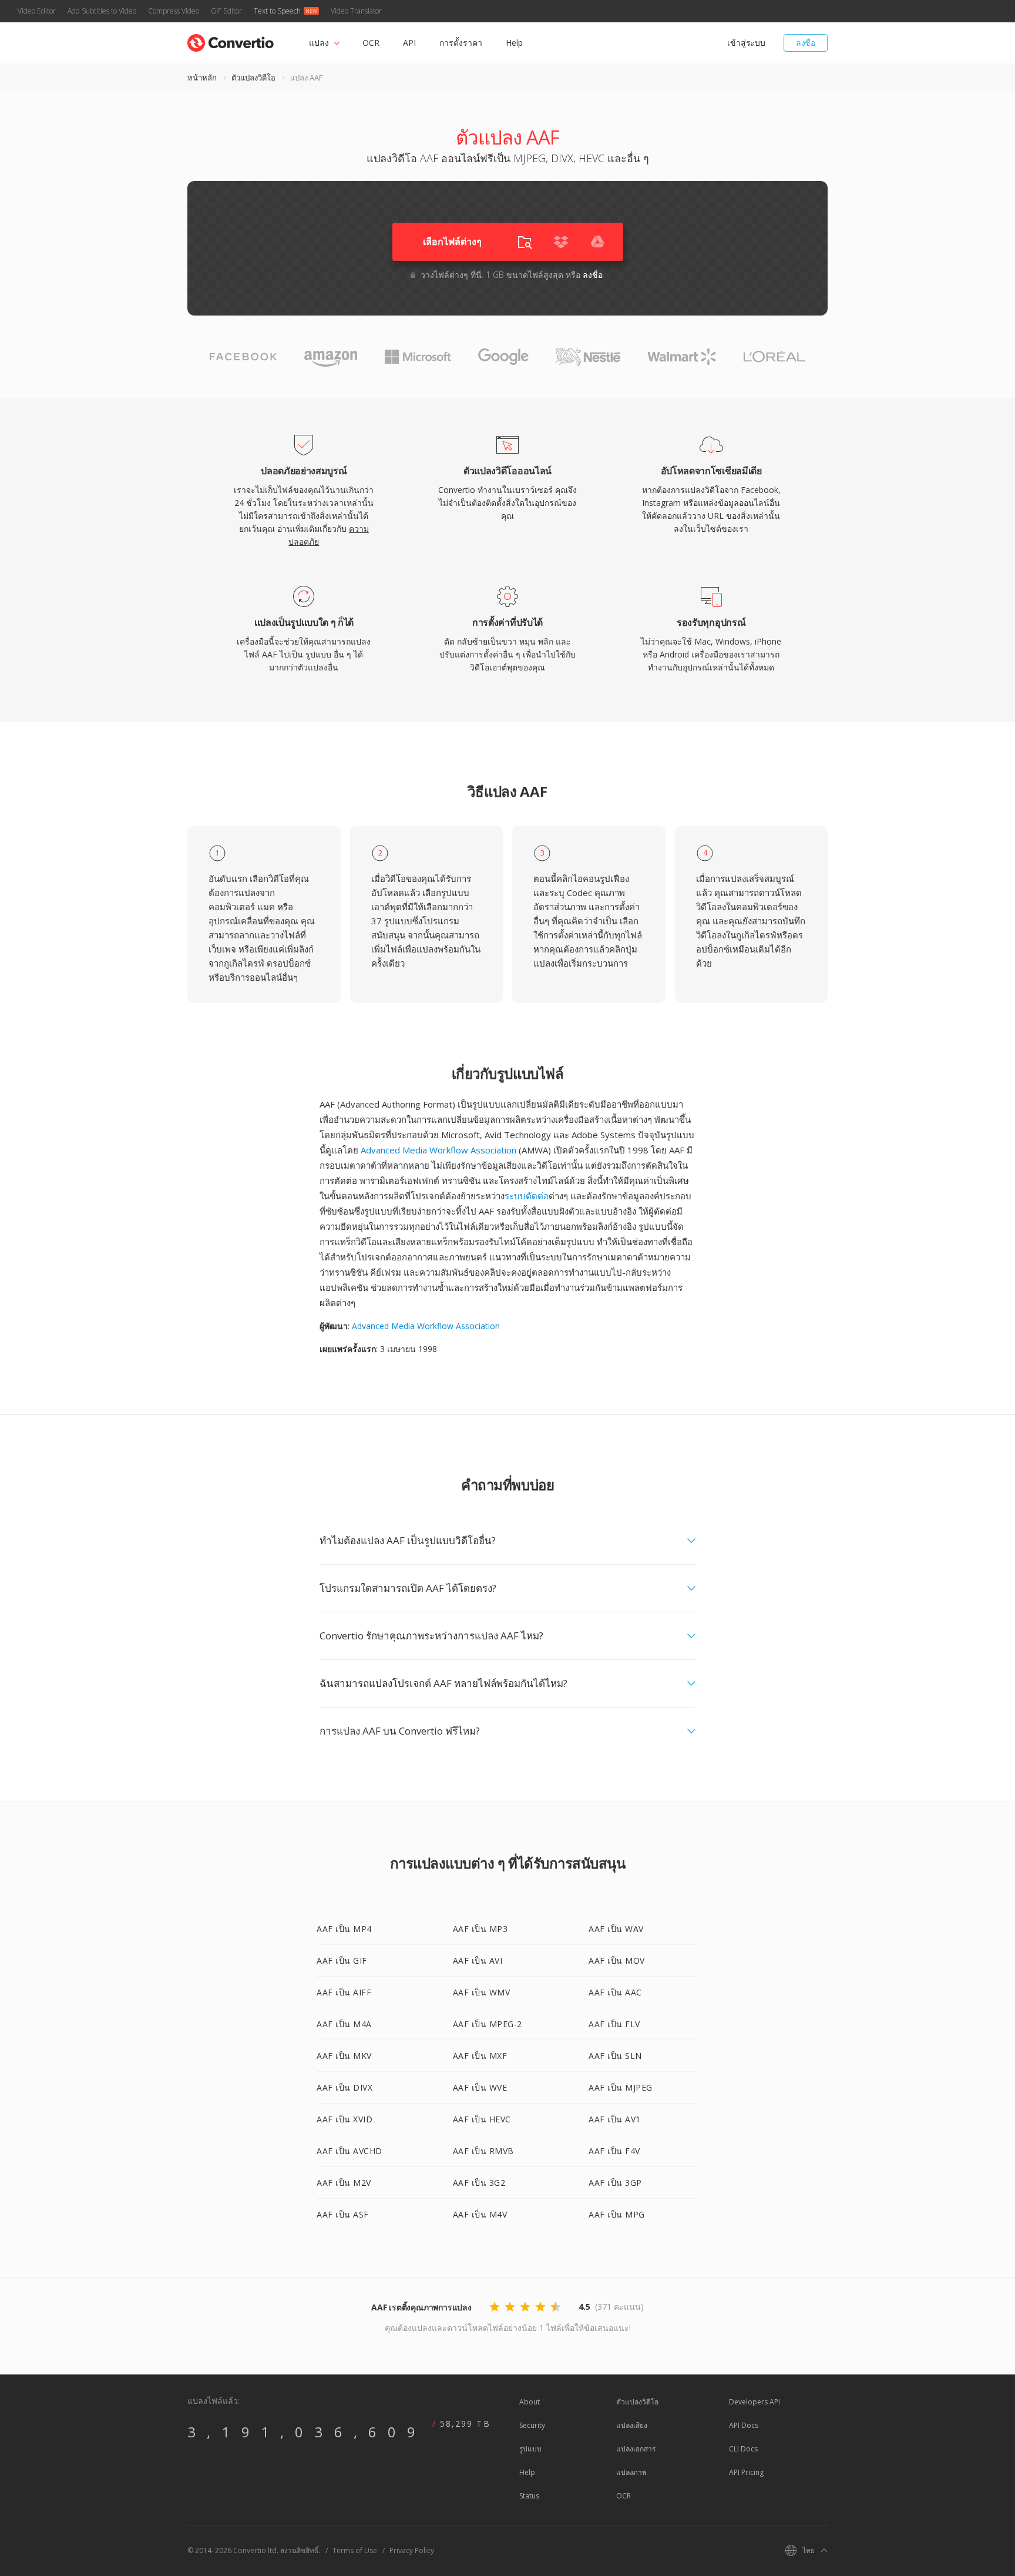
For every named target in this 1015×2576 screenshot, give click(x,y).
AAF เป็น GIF (342, 1960)
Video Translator (356, 11)
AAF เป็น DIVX (345, 2087)
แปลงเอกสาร (636, 2449)
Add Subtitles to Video (102, 11)
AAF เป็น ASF (343, 2214)
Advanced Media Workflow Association (438, 1150)
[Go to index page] (231, 40)
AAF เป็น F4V (614, 2151)
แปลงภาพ (631, 2472)
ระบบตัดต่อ (527, 1196)
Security (532, 2425)
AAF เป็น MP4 (344, 1929)
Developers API (754, 2402)
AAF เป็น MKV (344, 2056)
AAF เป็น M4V (480, 2214)
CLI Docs (743, 2449)
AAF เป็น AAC (615, 1992)
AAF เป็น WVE (480, 2087)
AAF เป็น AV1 (615, 2119)
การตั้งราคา (461, 43)
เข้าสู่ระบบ (746, 43)
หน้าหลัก (202, 78)
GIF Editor (226, 11)
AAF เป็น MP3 (480, 1929)
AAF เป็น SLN (615, 2056)
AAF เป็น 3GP (615, 2183)
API (409, 43)
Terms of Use (355, 2550)
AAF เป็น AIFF (344, 1992)
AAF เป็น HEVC (482, 2119)
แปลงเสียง (632, 2425)
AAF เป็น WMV (482, 1992)
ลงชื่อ (806, 43)
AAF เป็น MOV (617, 1960)
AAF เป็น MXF (480, 2056)
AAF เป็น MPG (617, 2214)
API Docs (744, 2425)
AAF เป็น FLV (614, 2024)
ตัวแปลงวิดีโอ (253, 78)
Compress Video (174, 11)
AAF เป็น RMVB (483, 2151)
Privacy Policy (412, 2550)
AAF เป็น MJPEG (621, 2087)
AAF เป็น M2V (344, 2183)
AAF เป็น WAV (616, 1929)
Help (514, 43)
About (530, 2402)
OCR (371, 43)
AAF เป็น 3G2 (479, 2183)
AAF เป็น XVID (345, 2119)
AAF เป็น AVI (478, 1960)
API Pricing (746, 2472)
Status (529, 2496)
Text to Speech (277, 11)
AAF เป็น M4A (344, 2024)
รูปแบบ (530, 2449)
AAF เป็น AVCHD (349, 2151)
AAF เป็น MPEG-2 (488, 2024)
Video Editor (37, 11)
